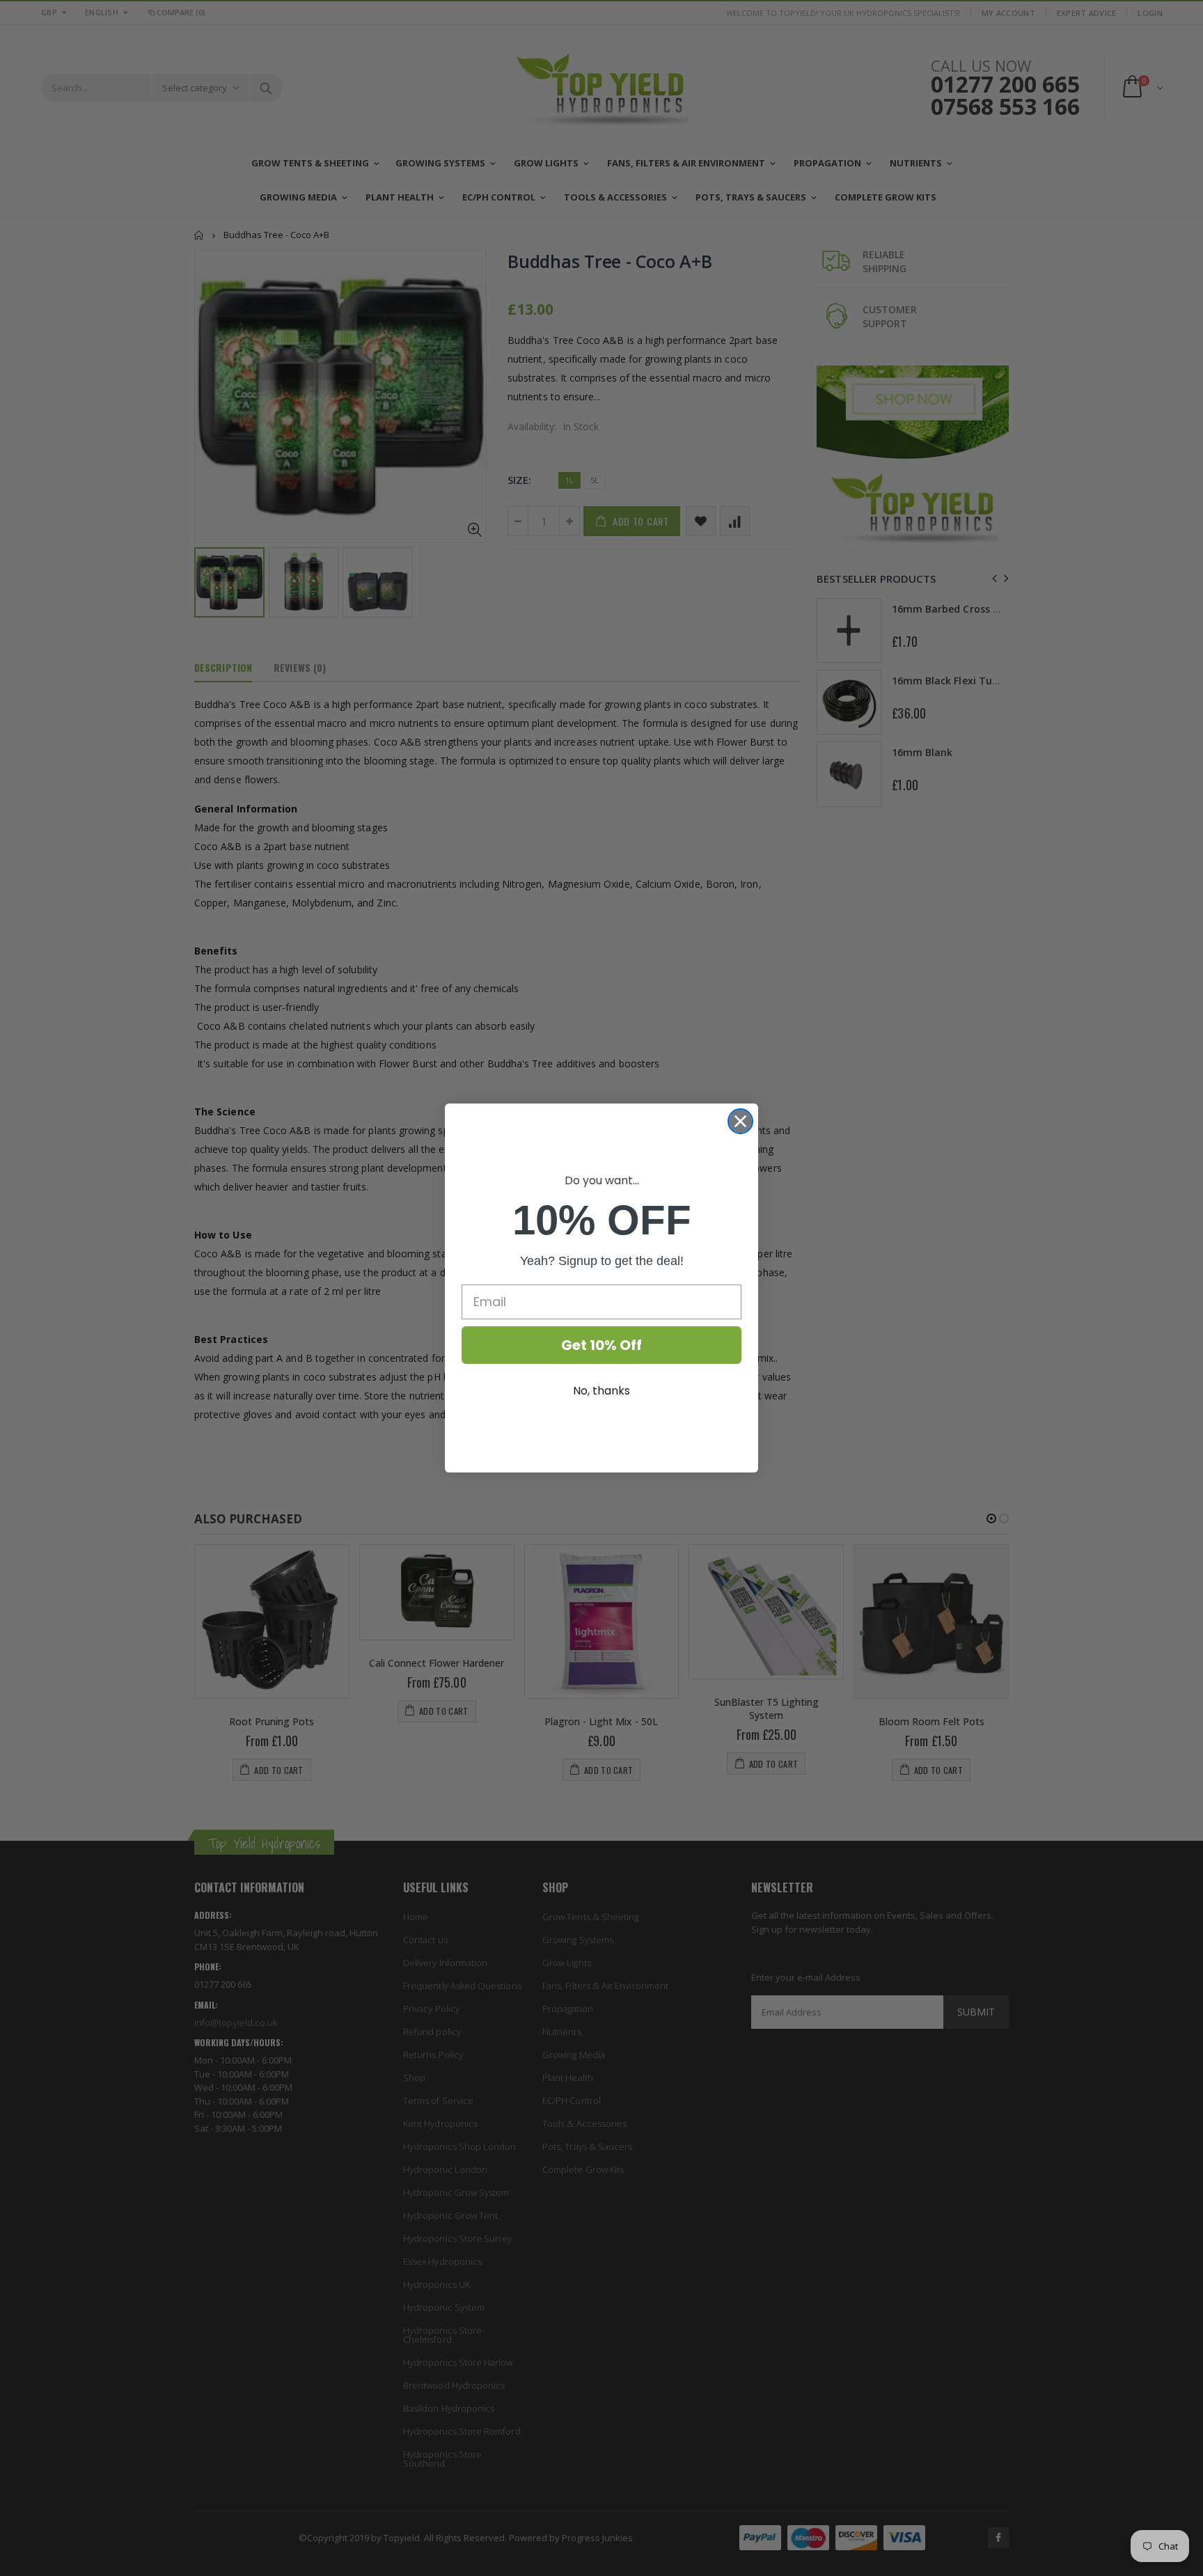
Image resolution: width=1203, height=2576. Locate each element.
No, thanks (601, 1391)
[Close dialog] (740, 1121)
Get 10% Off (601, 1345)
